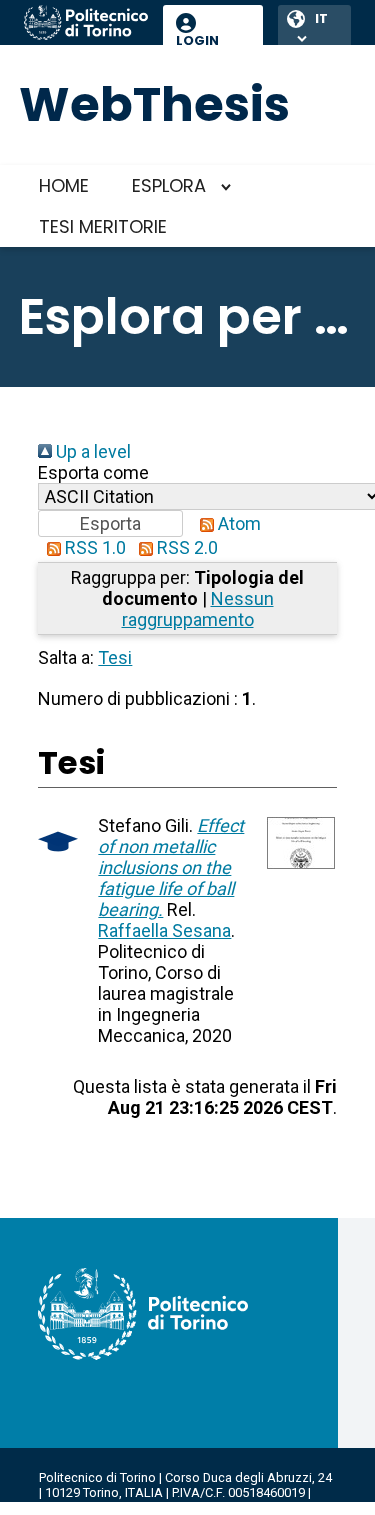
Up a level (91, 451)
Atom (237, 523)
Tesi (115, 657)
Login (197, 40)
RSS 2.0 (185, 547)
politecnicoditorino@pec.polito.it (159, 1507)
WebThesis (154, 104)
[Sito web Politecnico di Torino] (86, 24)
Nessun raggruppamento (198, 609)
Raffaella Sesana (164, 930)
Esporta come (93, 472)
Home (64, 185)
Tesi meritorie (103, 226)
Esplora (169, 185)
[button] (110, 523)
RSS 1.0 (93, 547)
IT (321, 18)
